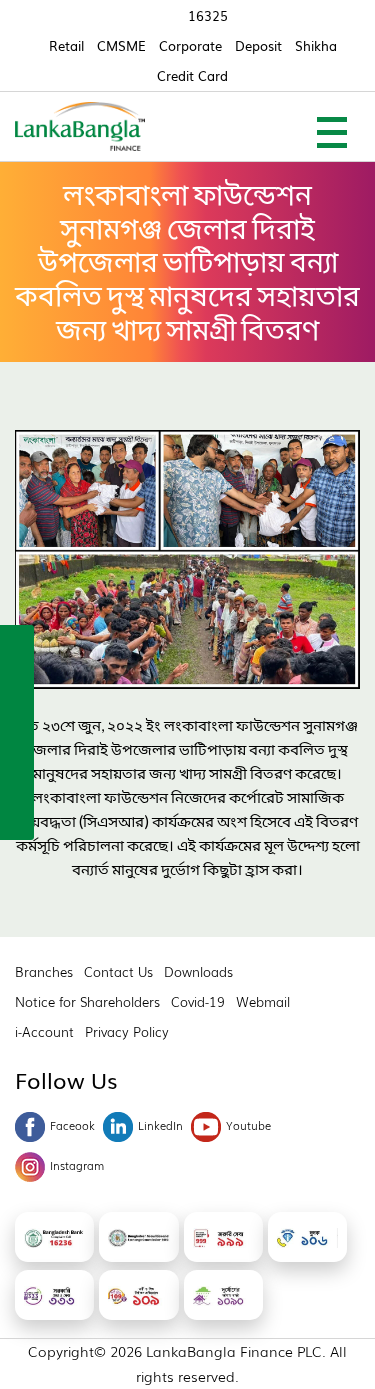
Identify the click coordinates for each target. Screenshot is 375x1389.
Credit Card (192, 75)
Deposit (258, 45)
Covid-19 (198, 1001)
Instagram (77, 1165)
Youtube (248, 1125)
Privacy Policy (127, 1031)
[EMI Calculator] (17, 774)
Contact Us (118, 971)
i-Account (44, 1031)
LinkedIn (160, 1125)
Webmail (263, 1001)
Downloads (198, 971)
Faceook (72, 1125)
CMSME (121, 45)
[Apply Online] (17, 645)
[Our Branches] (17, 731)
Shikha (316, 45)
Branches (44, 971)
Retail (66, 45)
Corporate (190, 45)
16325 (208, 15)
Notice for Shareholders (87, 1001)
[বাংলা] (17, 817)
